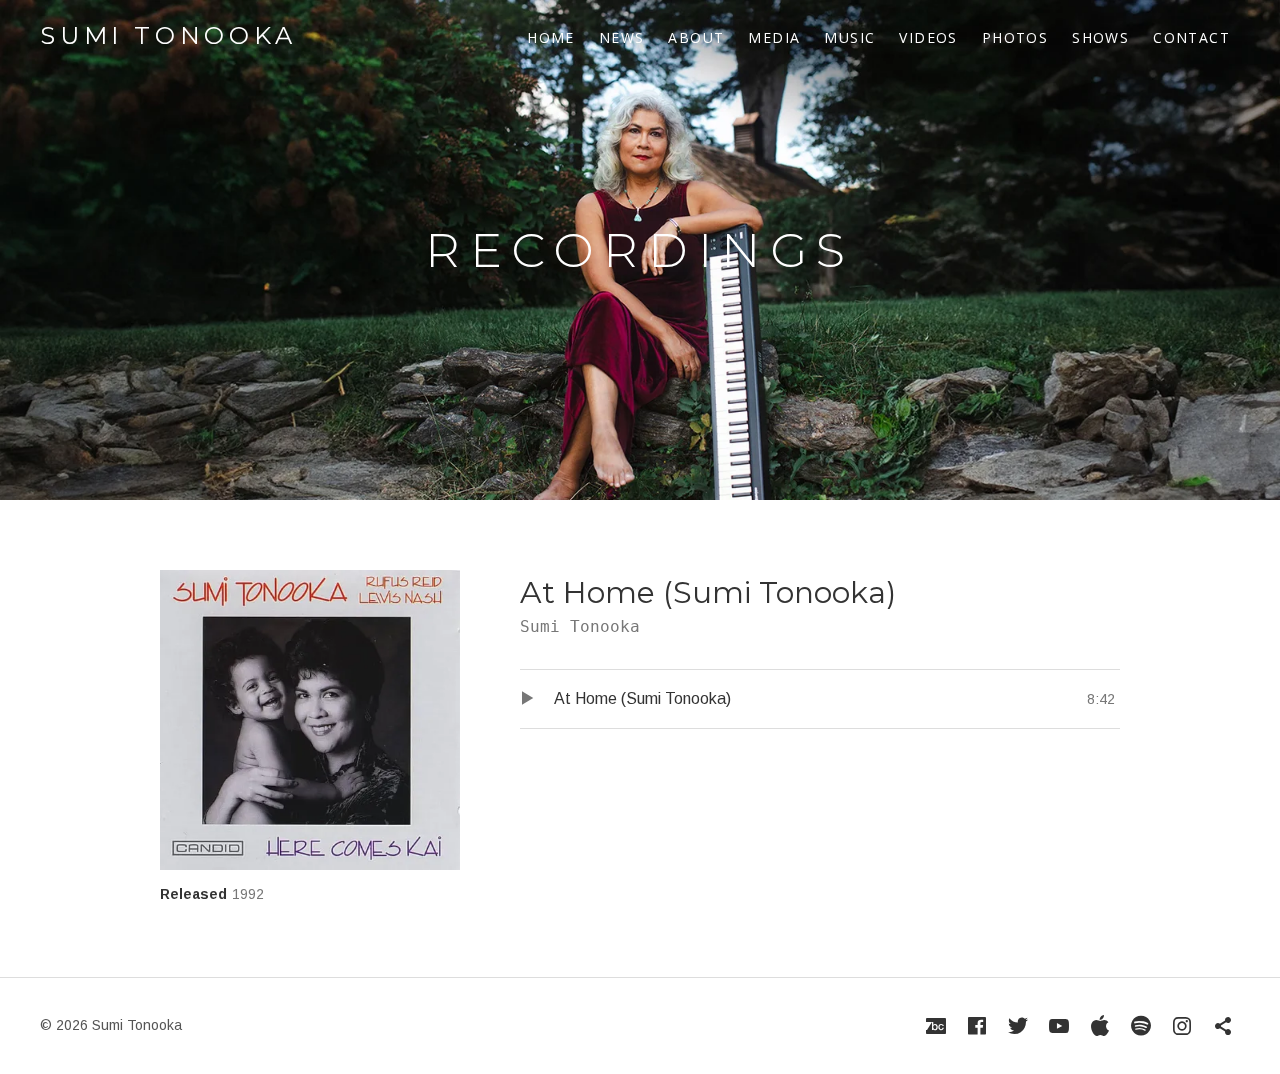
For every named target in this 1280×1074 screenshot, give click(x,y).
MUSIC (849, 37)
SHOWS (1100, 37)
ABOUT (696, 37)
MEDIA (774, 37)
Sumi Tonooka (168, 35)
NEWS (622, 37)
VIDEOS (928, 37)
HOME (551, 37)
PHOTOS (1015, 37)
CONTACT (1191, 37)
